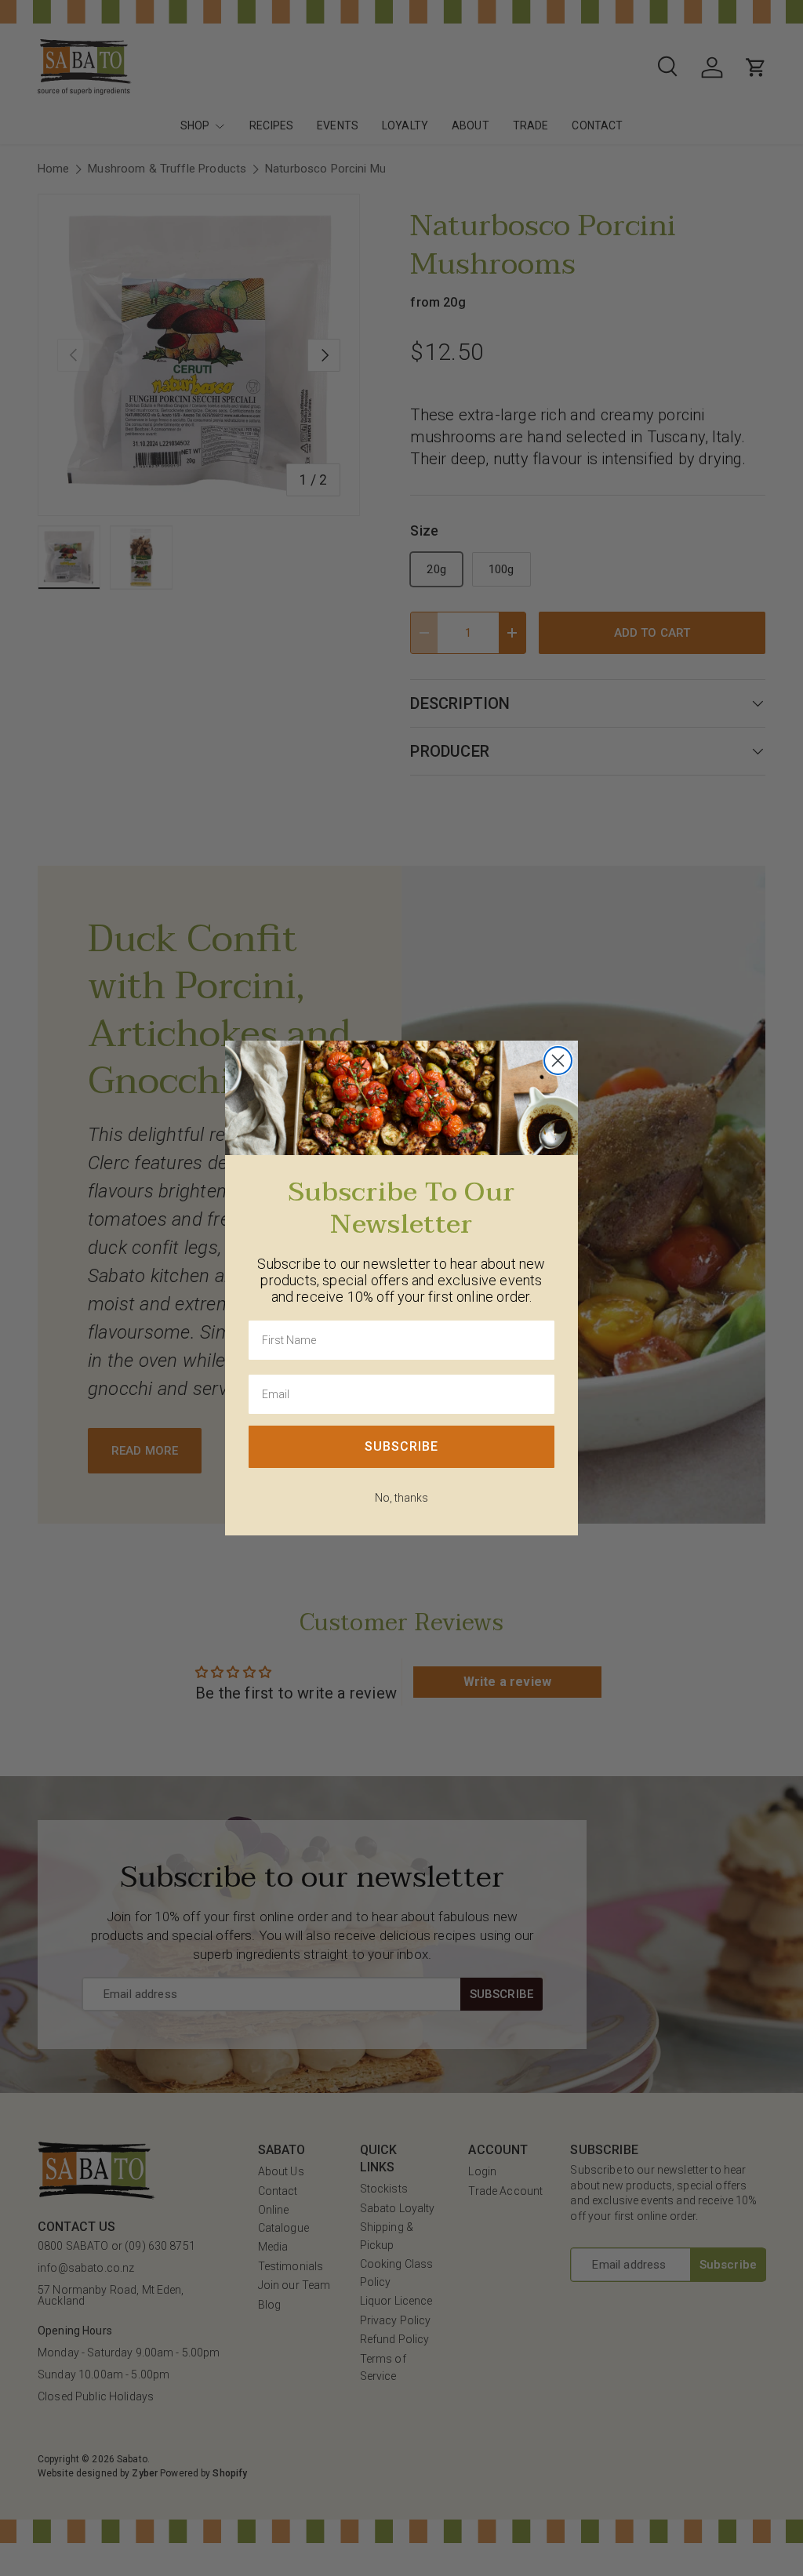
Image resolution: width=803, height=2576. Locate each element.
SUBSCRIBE (401, 1446)
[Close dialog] (558, 1061)
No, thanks (401, 1498)
